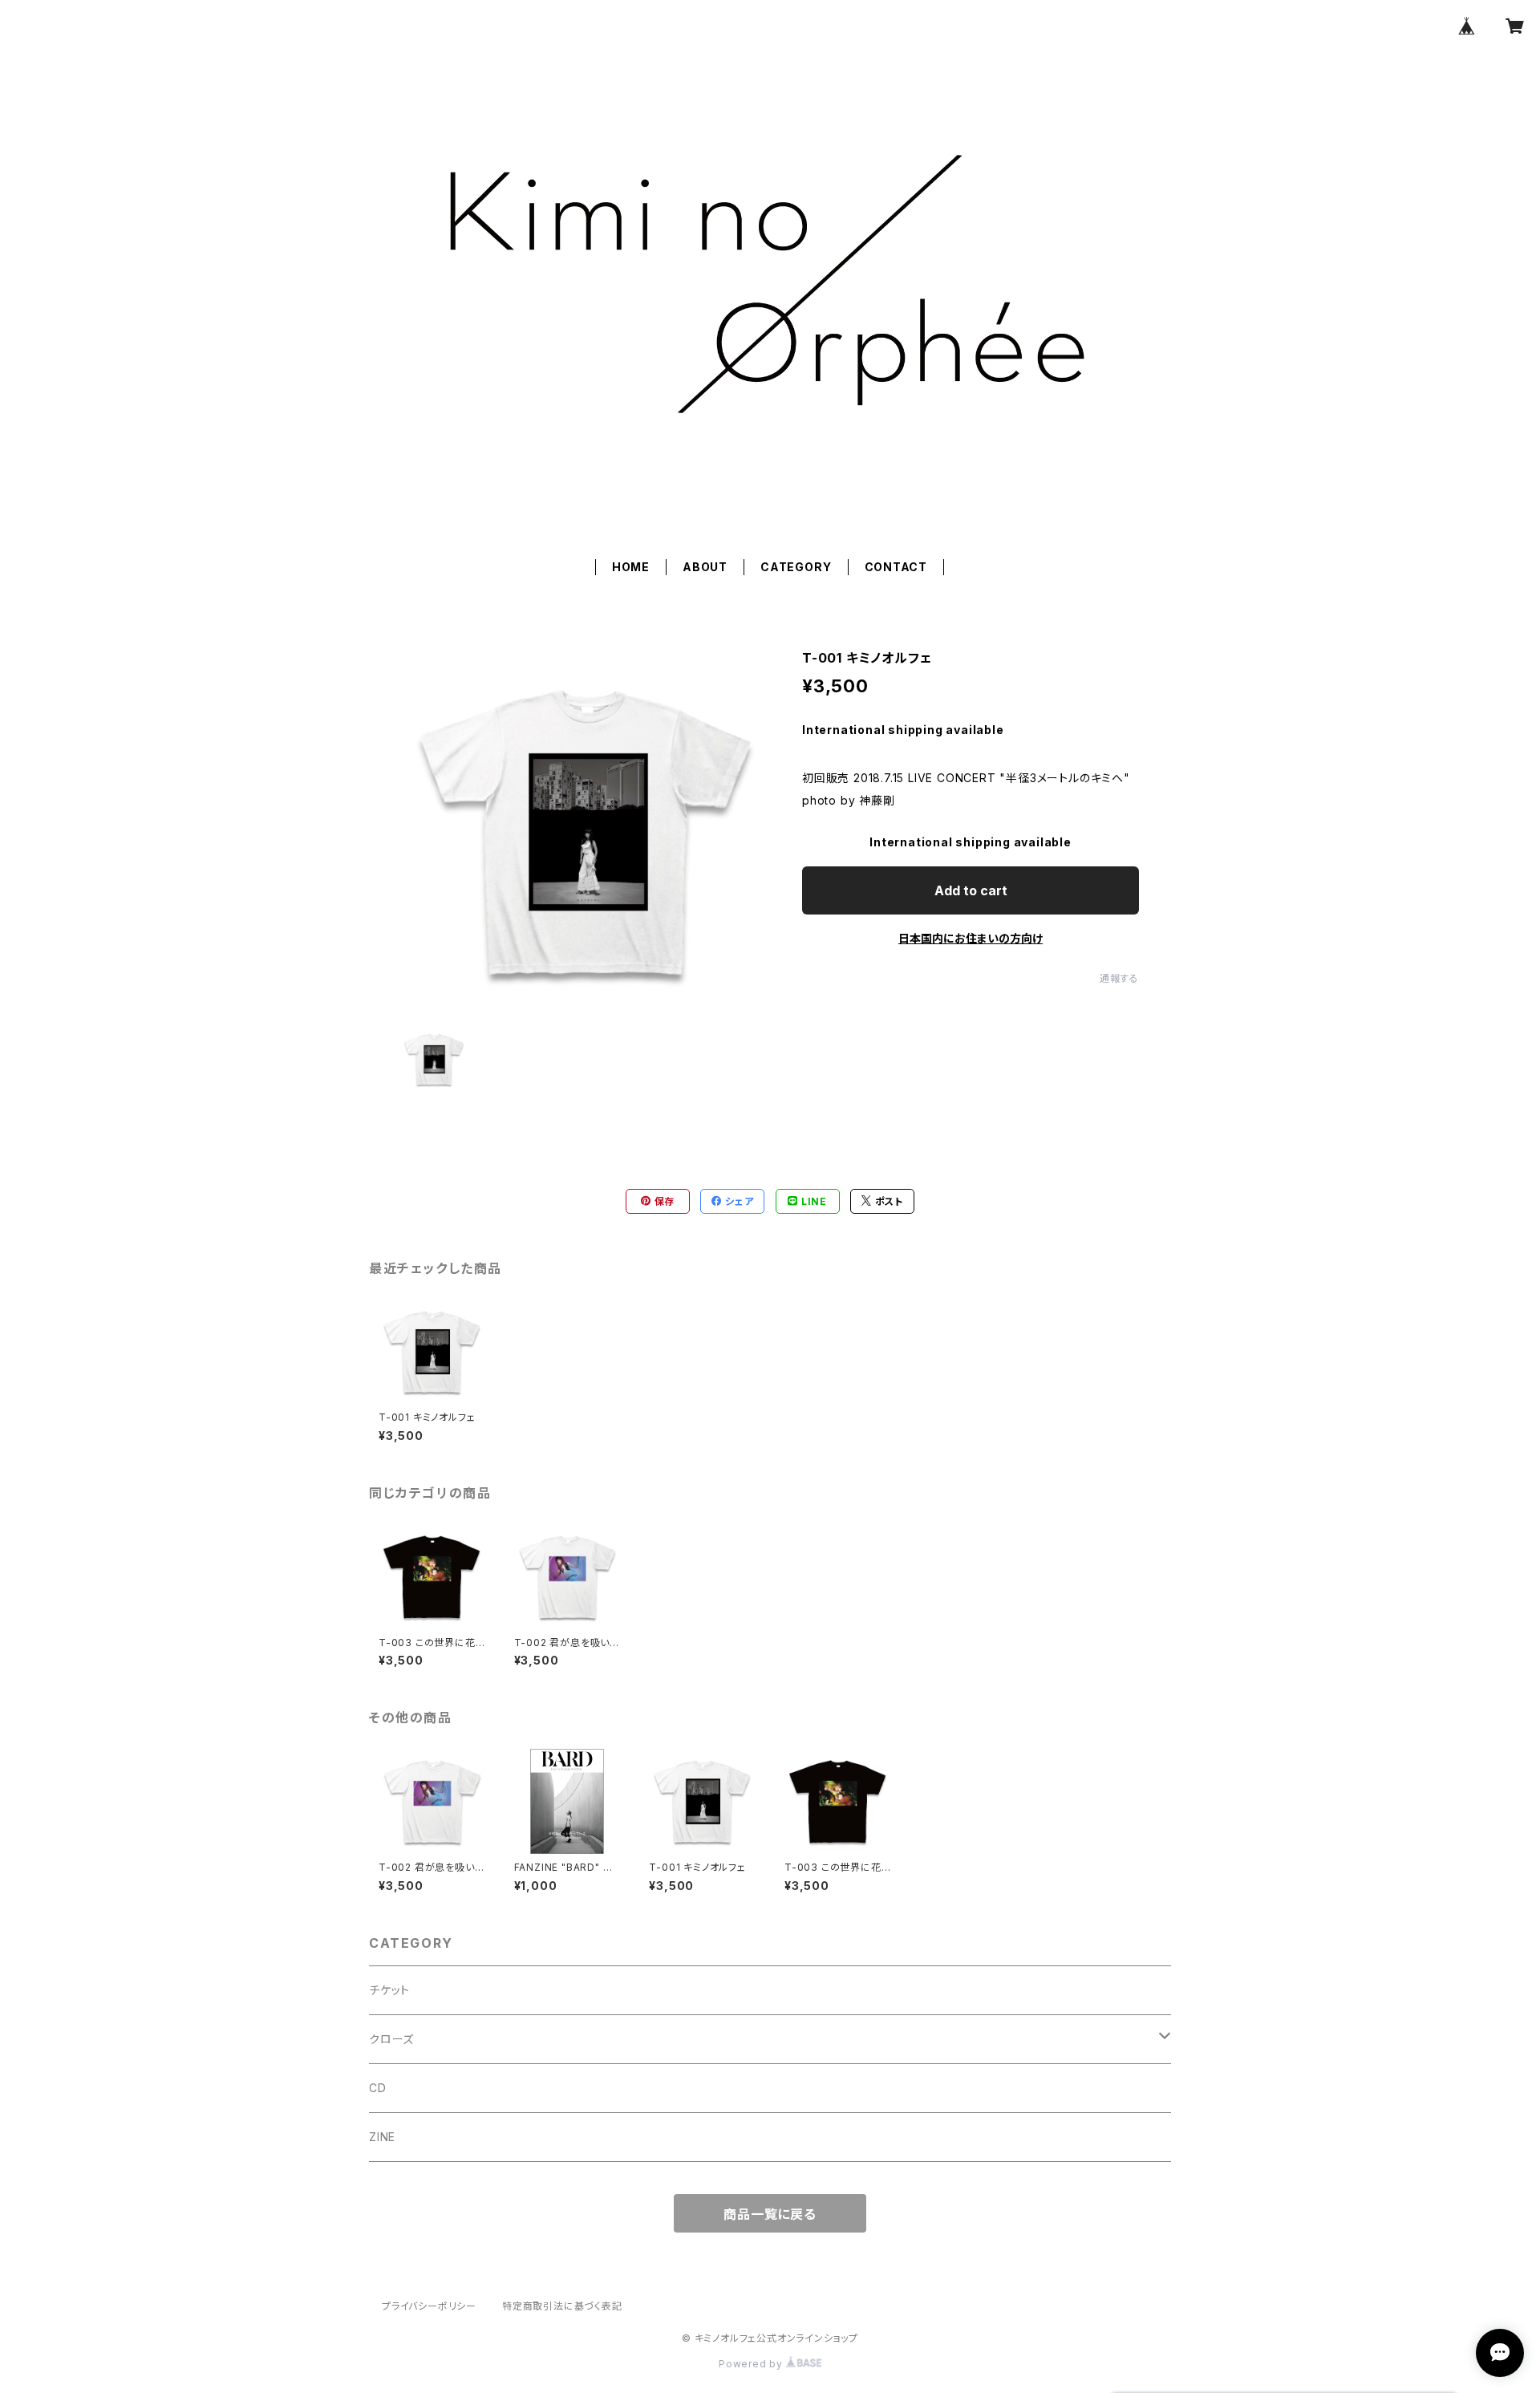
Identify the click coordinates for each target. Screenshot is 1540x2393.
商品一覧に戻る (770, 2214)
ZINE (382, 2137)
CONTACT (896, 567)
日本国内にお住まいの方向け (971, 938)
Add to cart (971, 890)
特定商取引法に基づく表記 (562, 2306)
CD (378, 2088)
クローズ (391, 2039)
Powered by (752, 2364)
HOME (631, 567)
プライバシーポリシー (429, 2306)
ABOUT (705, 567)
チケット (389, 1990)
